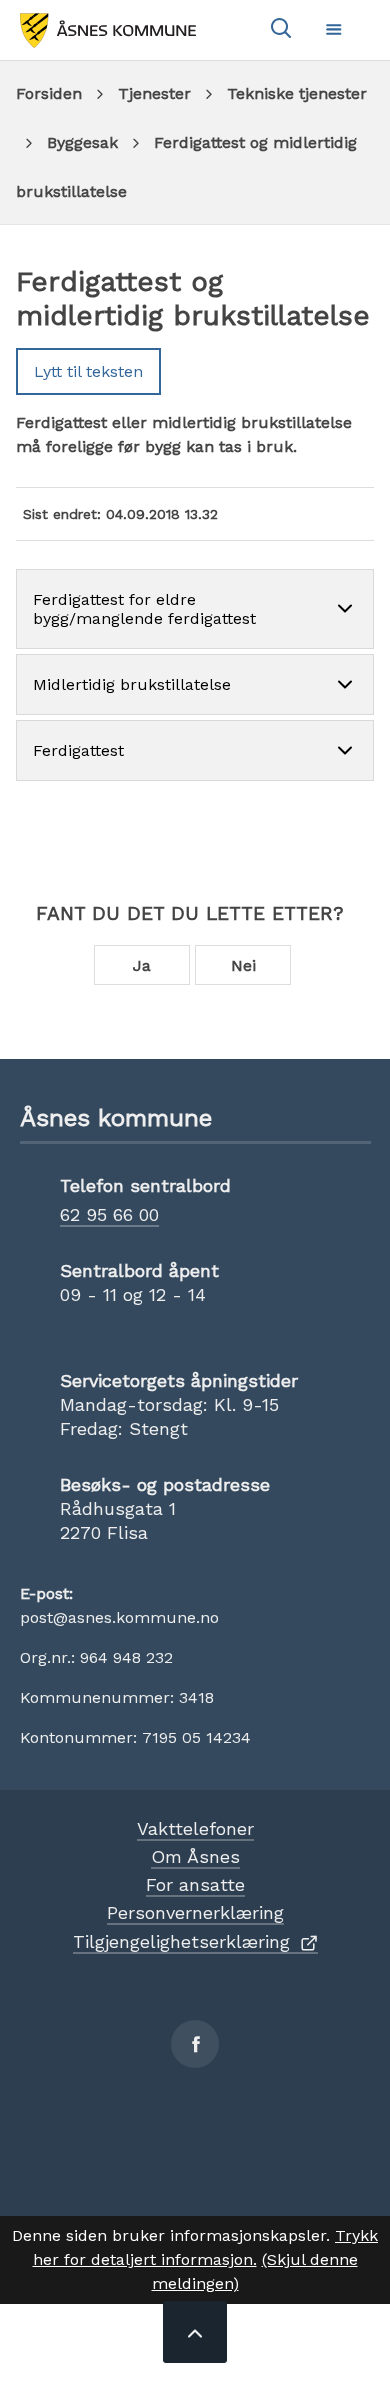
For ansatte (195, 1884)
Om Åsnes (195, 1856)
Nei (243, 965)
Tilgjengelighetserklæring (181, 1941)
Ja (142, 965)
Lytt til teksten (88, 371)
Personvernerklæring (195, 1912)
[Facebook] (195, 2044)
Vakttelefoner (195, 1828)
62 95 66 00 (109, 1214)
